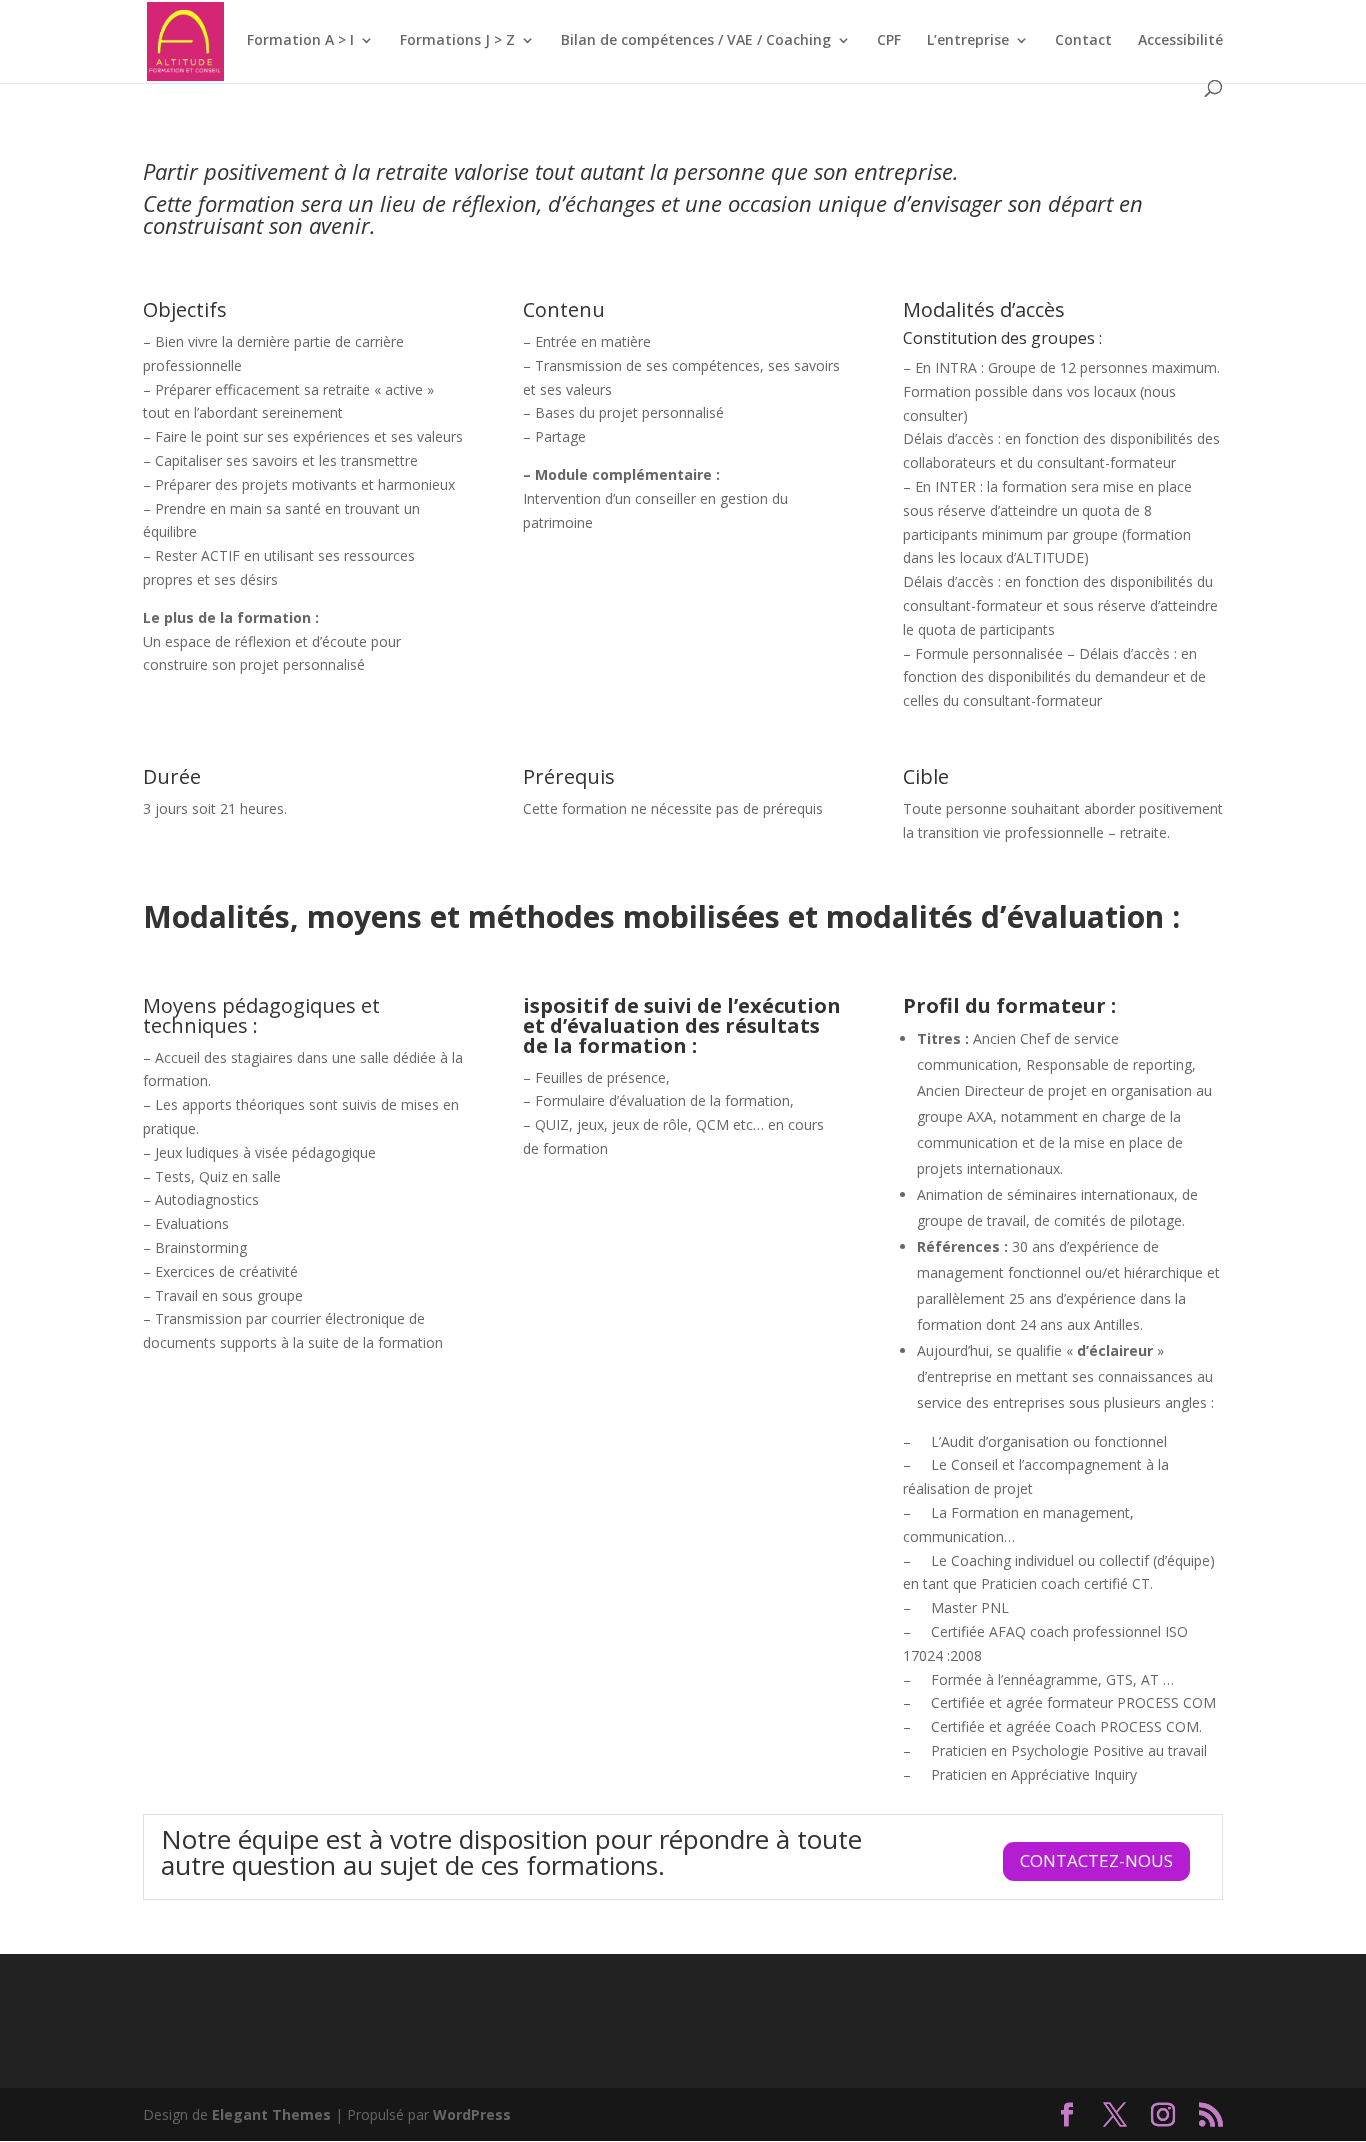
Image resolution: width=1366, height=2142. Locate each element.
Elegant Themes (271, 2114)
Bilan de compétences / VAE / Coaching (696, 41)
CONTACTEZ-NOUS (1096, 1860)
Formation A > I (300, 41)
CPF (889, 41)
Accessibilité (1180, 41)
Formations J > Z (457, 41)
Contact (1083, 41)
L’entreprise (968, 41)
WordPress (472, 2114)
